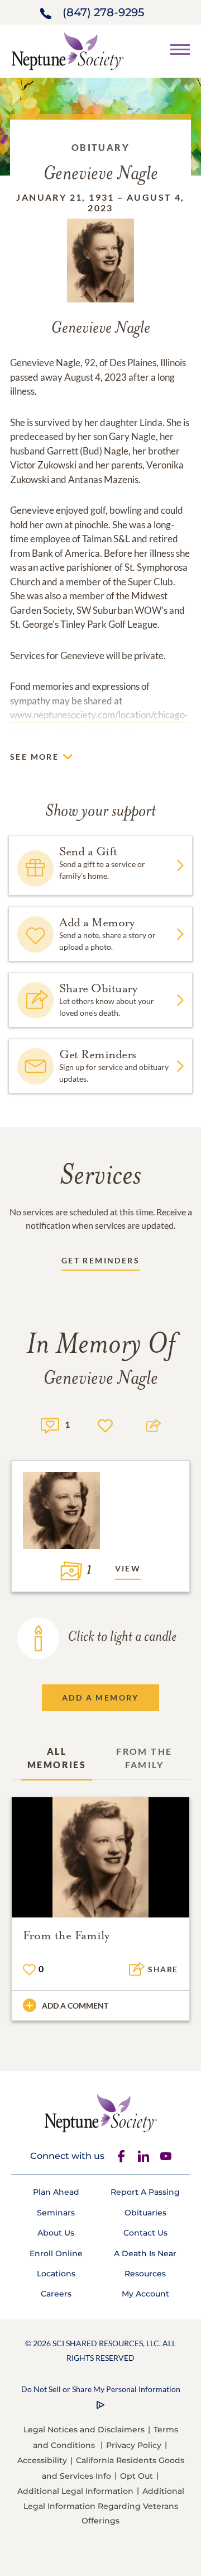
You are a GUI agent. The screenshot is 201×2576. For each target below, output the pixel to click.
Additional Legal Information (75, 2491)
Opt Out (137, 2476)
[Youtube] (166, 2156)
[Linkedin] (143, 2156)
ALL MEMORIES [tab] (57, 1758)
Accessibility (42, 2460)
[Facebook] (121, 2156)
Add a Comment (75, 2006)
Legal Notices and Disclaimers (84, 2430)
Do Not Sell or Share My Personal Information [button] (101, 2389)
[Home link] (68, 50)
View (128, 1568)
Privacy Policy (134, 2445)
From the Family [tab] (144, 1758)
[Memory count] (50, 1424)
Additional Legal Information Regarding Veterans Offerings (104, 2506)
